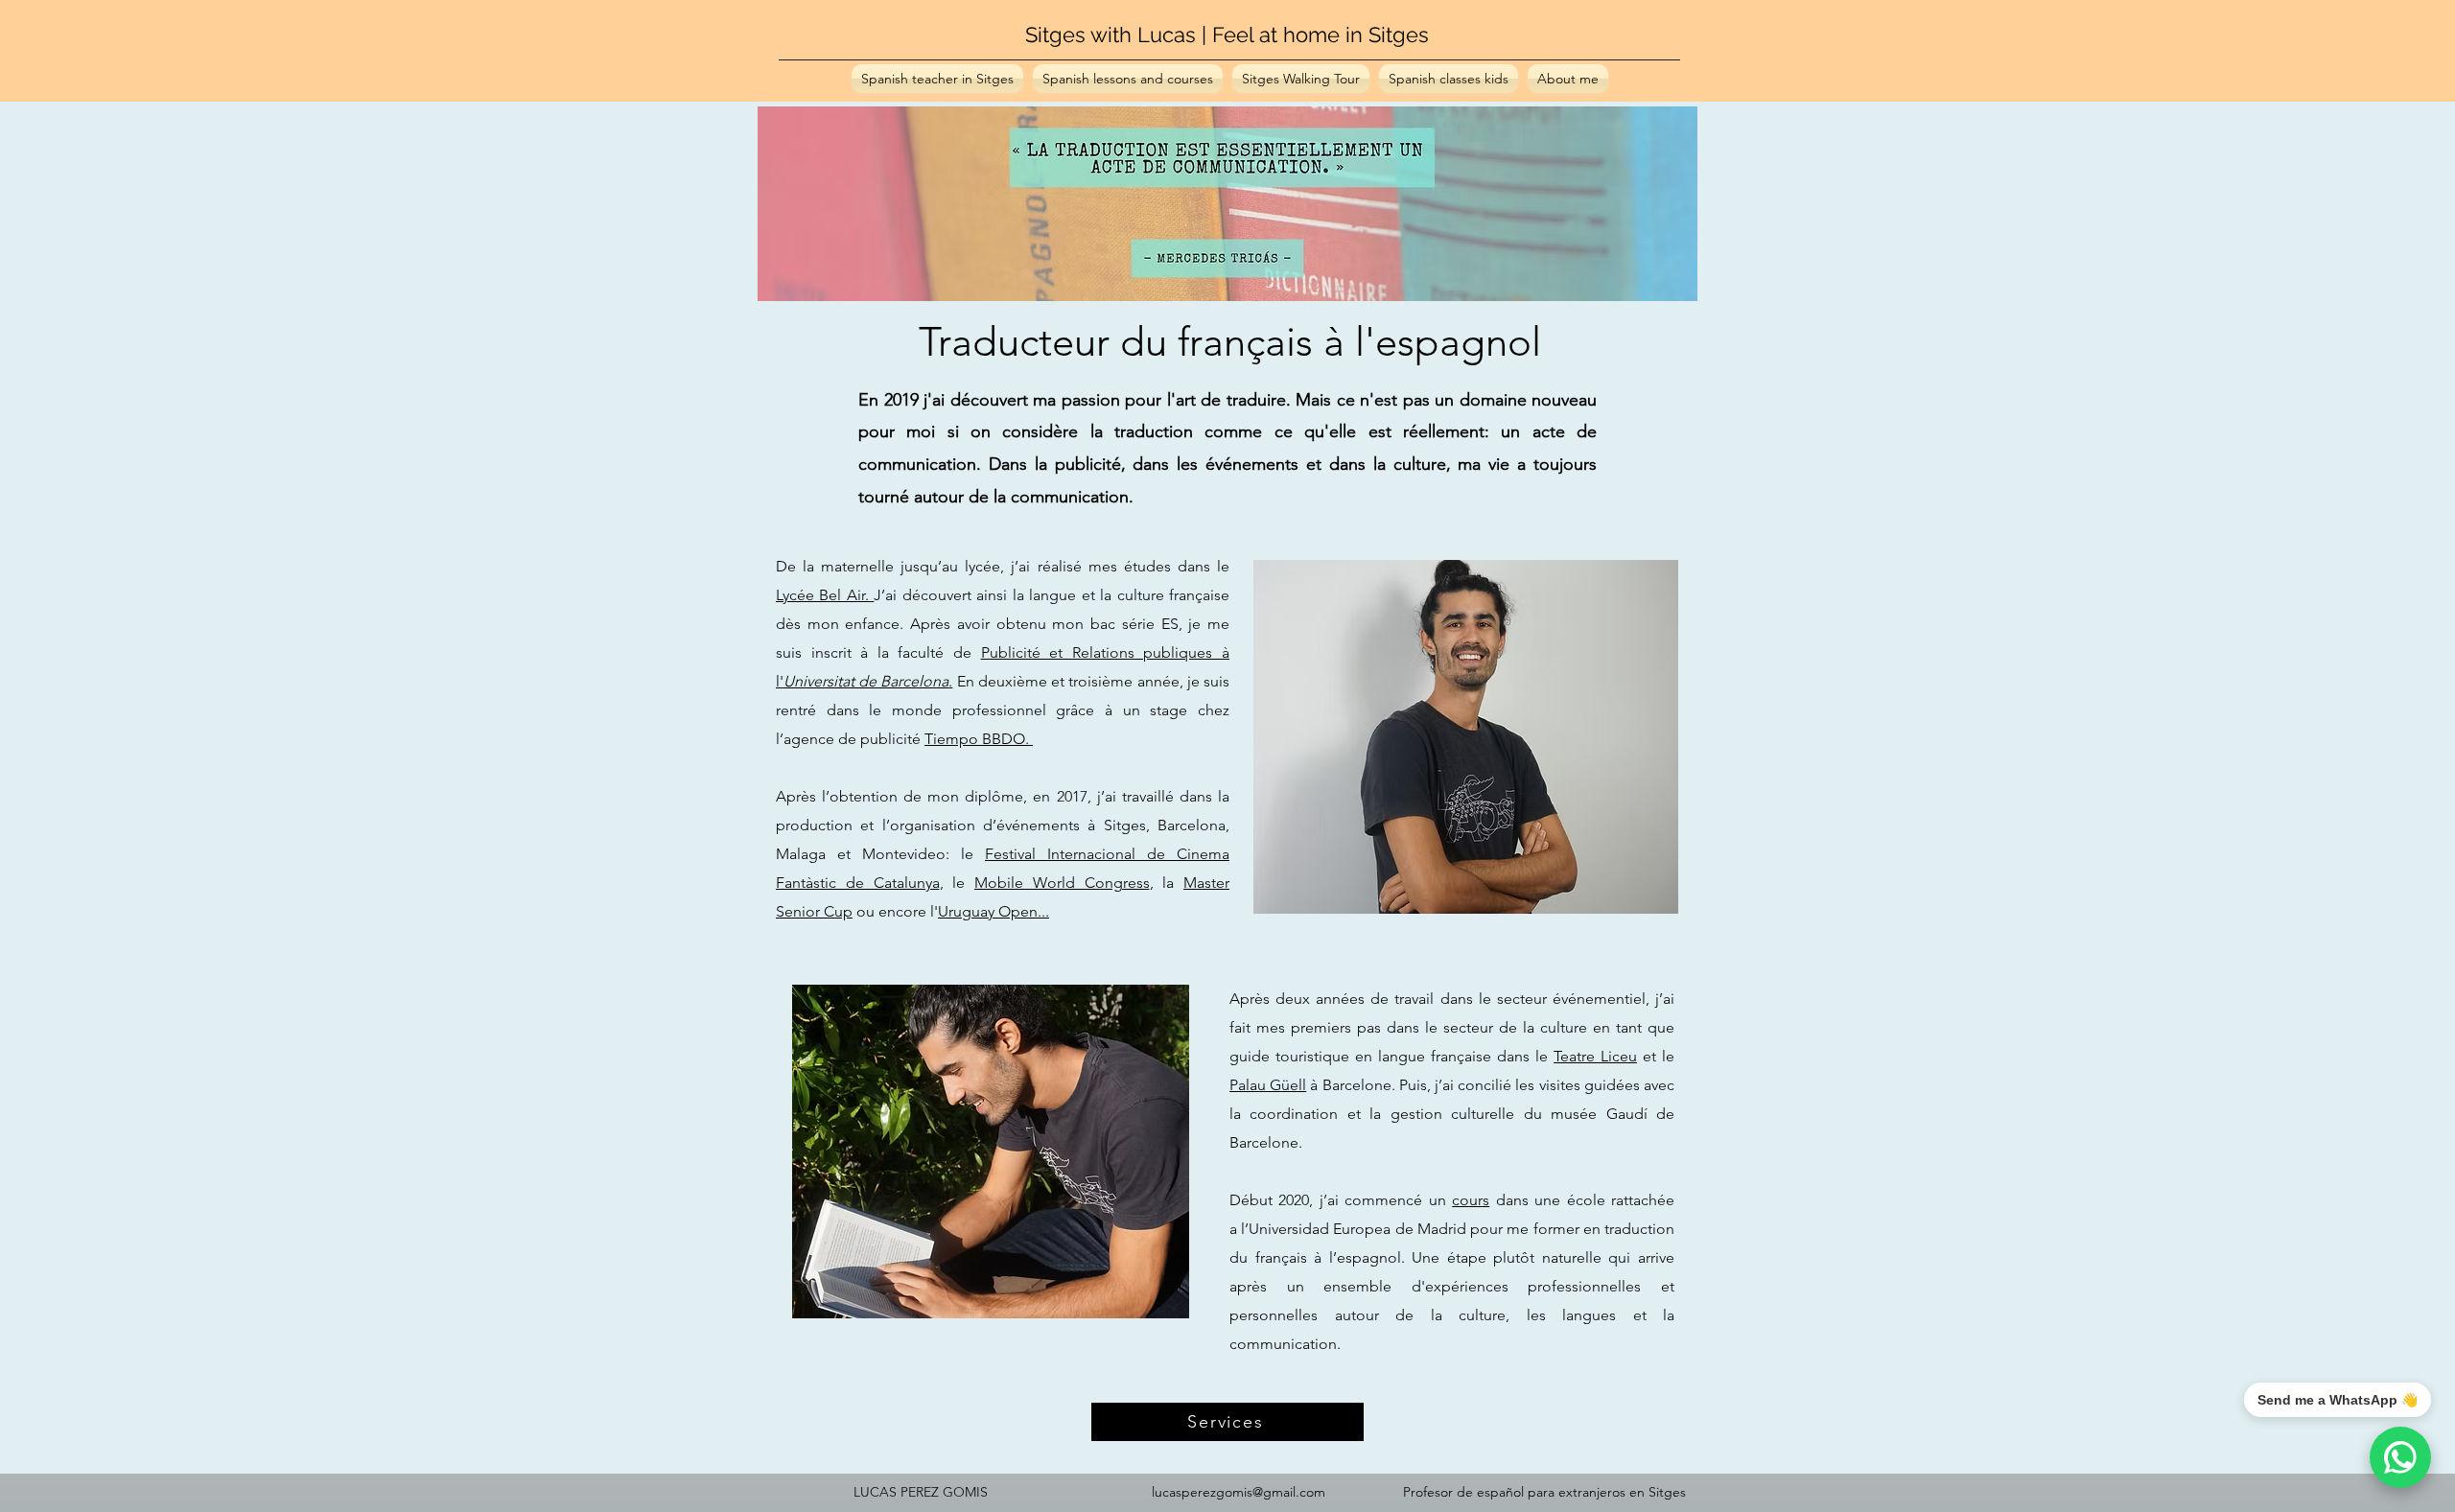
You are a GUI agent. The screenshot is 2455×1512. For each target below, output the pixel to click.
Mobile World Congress (1062, 883)
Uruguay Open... (994, 911)
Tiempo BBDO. (979, 739)
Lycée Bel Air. (825, 595)
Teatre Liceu (1595, 1056)
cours (1471, 1200)
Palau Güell (1268, 1085)
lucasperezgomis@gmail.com (1239, 1492)
